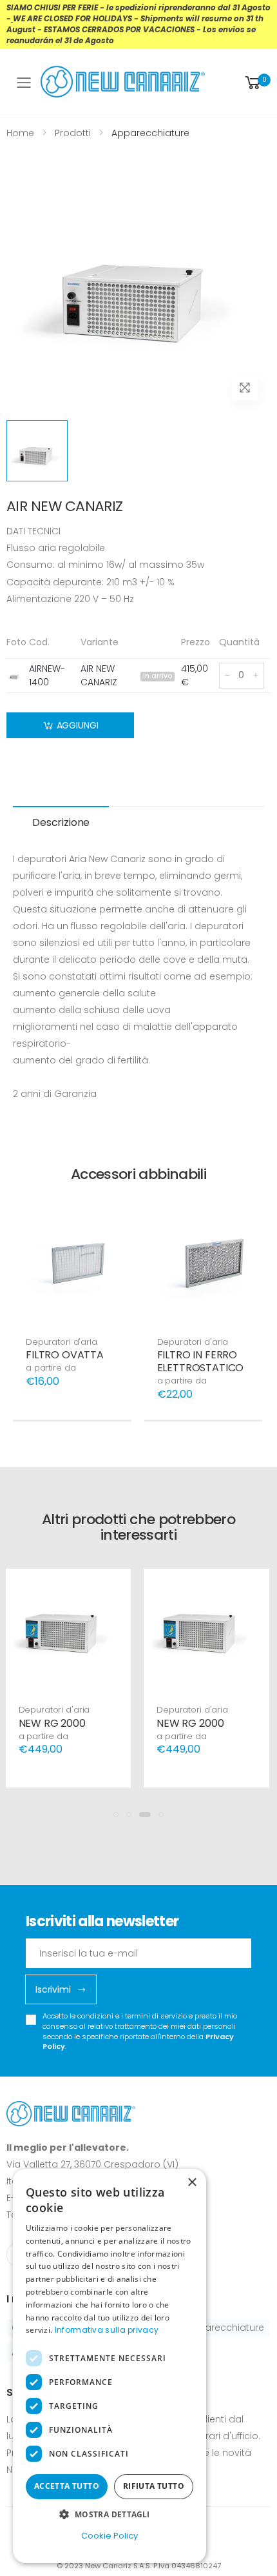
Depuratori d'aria (62, 1342)
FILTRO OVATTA (65, 1355)
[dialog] (110, 2366)
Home (20, 133)
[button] (257, 83)
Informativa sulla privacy (107, 2330)
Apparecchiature (225, 2328)
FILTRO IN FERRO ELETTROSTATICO (201, 1361)
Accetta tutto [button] (67, 2486)
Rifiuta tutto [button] (154, 2486)
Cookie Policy (110, 2536)
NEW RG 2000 (52, 1723)
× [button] (192, 2183)
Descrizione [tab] (61, 822)
